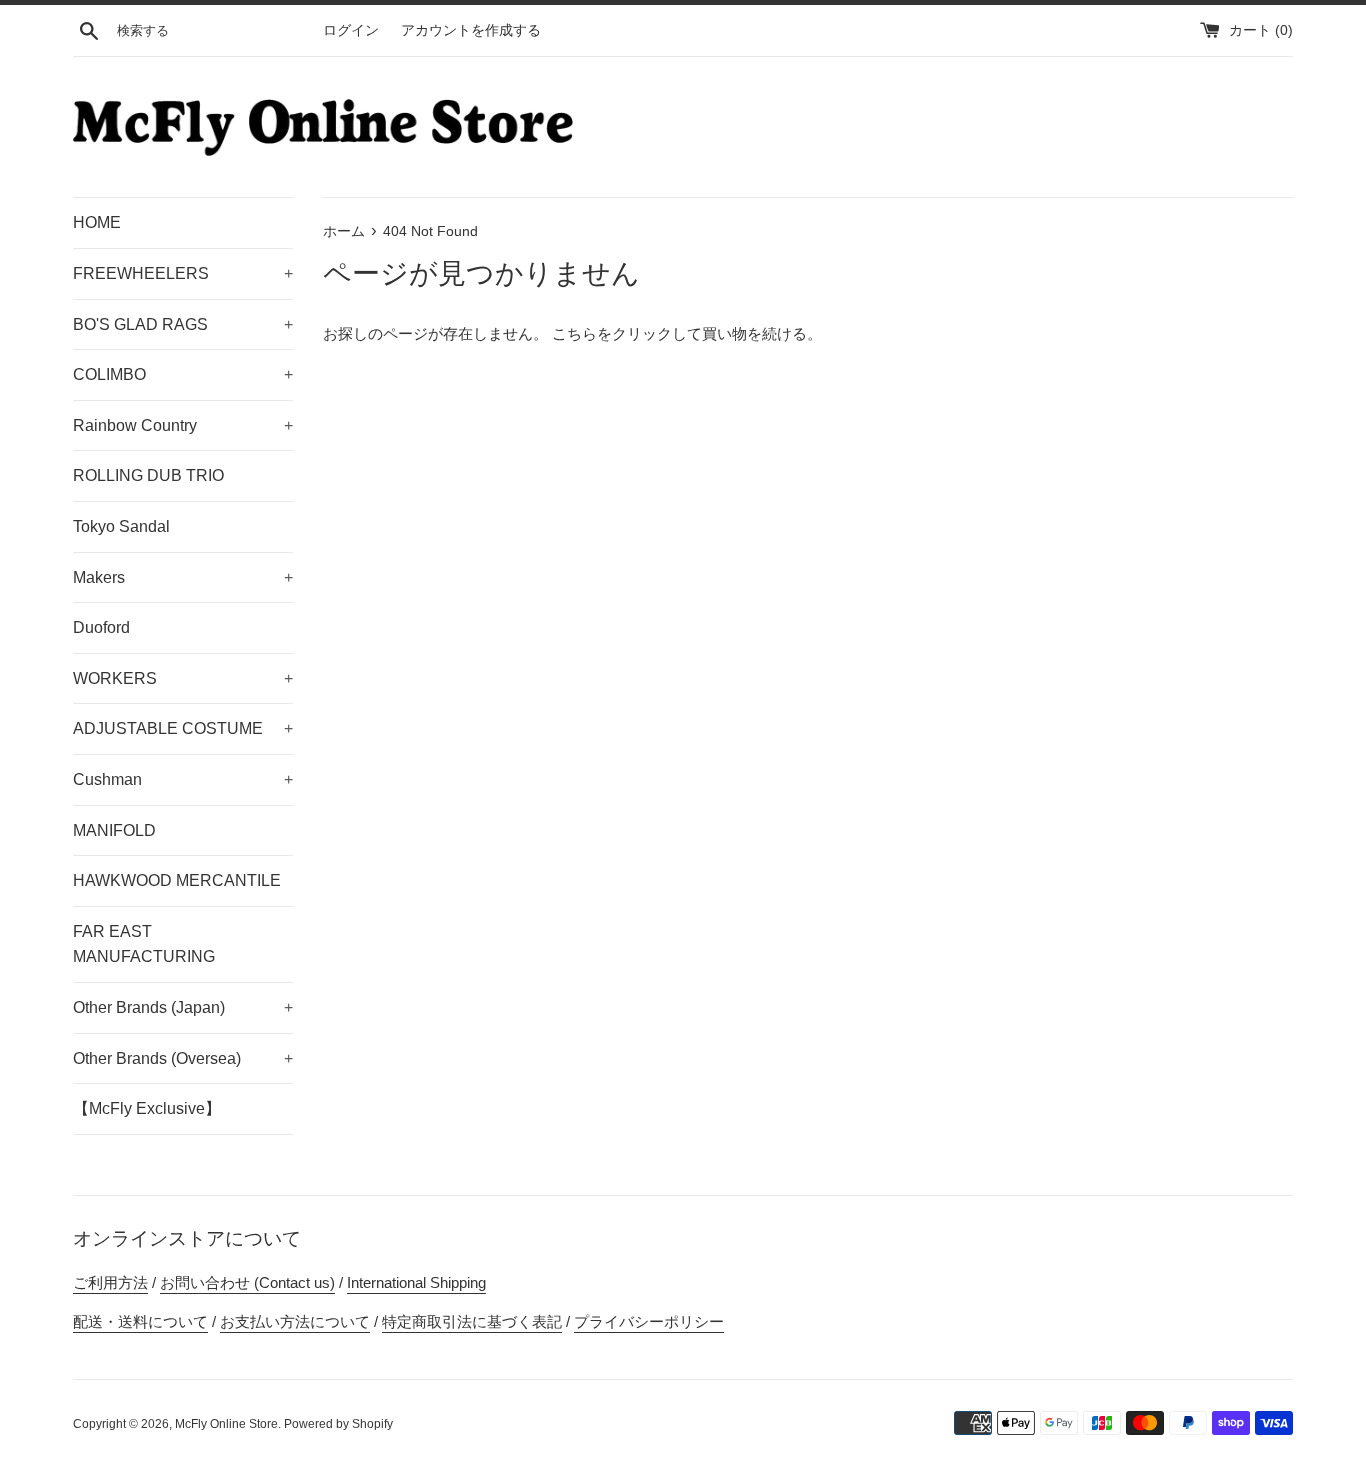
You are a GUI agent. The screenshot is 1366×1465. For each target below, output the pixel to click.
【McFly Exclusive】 (147, 1108)
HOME (97, 222)
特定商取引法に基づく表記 (472, 1321)
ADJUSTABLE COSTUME (183, 728)
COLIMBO (183, 374)
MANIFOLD (114, 830)
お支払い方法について (295, 1321)
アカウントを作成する (471, 30)
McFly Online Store (226, 1424)
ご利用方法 (110, 1282)
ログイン (351, 30)
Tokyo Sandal (121, 526)
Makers (183, 577)
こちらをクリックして (627, 333)
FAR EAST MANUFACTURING (144, 944)
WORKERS (183, 678)
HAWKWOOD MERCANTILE (177, 880)
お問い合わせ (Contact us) (247, 1282)
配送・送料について (140, 1321)
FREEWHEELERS (183, 273)
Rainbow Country (183, 425)
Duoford (101, 627)
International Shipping (416, 1282)
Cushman (183, 779)
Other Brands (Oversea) (183, 1058)
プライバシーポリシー (649, 1321)
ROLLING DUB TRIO (148, 475)
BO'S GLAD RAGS (183, 324)
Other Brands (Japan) (183, 1007)
